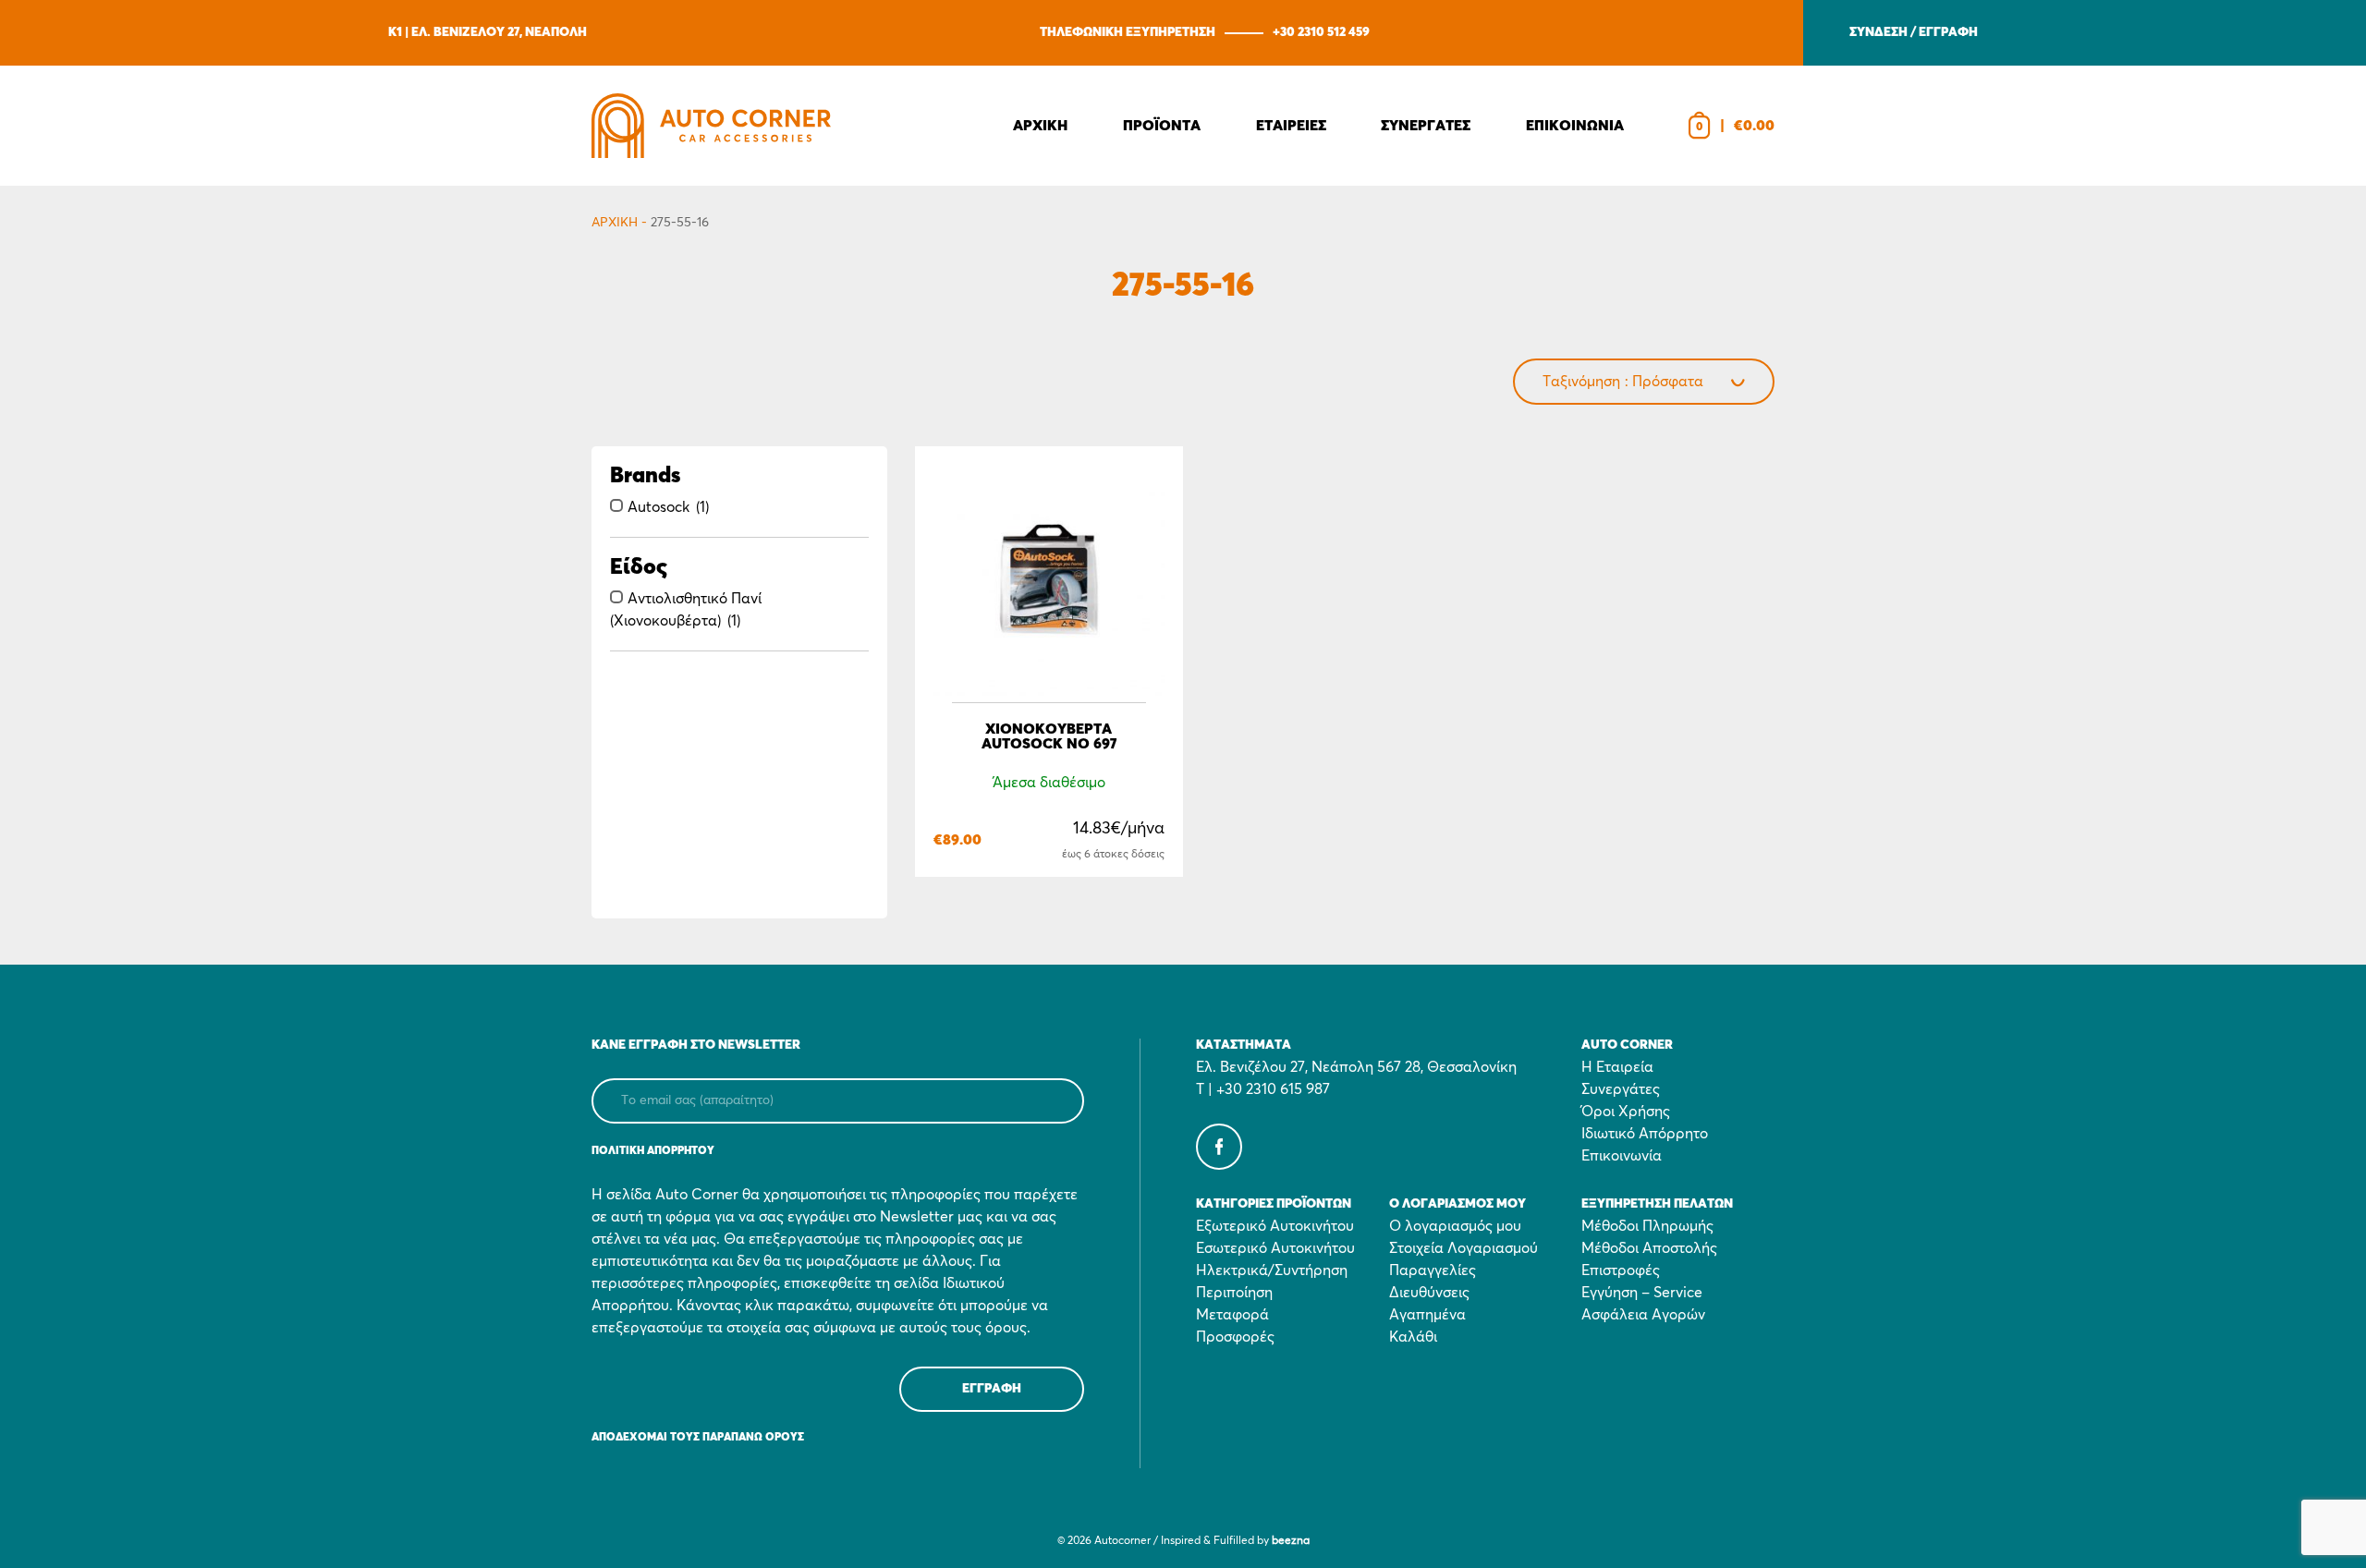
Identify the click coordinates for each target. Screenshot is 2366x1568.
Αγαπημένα (1427, 1315)
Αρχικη (1040, 126)
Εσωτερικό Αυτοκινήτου (1275, 1248)
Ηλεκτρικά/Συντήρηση (1272, 1270)
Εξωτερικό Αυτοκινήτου (1275, 1226)
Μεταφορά (1232, 1315)
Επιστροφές (1621, 1270)
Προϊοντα (1162, 126)
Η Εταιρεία (1617, 1067)
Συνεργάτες (1621, 1089)
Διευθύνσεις (1429, 1293)
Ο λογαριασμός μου (1455, 1226)
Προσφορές (1235, 1337)
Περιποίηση (1234, 1293)
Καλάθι (1413, 1337)
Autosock (659, 507)
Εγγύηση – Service (1642, 1293)
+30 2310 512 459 (1321, 32)
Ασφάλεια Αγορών (1643, 1315)
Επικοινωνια (1575, 126)
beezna (1291, 1541)
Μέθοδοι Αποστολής (1649, 1248)
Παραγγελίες (1433, 1270)
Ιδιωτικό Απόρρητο (1645, 1134)
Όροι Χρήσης (1626, 1112)
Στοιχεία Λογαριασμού (1464, 1248)
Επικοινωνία (1622, 1156)
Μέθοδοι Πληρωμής (1647, 1226)
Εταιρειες (1291, 126)
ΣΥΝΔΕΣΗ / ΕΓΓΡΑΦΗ (1914, 32)
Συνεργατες (1426, 126)
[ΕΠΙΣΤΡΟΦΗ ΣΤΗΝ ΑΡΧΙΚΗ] (711, 126)
